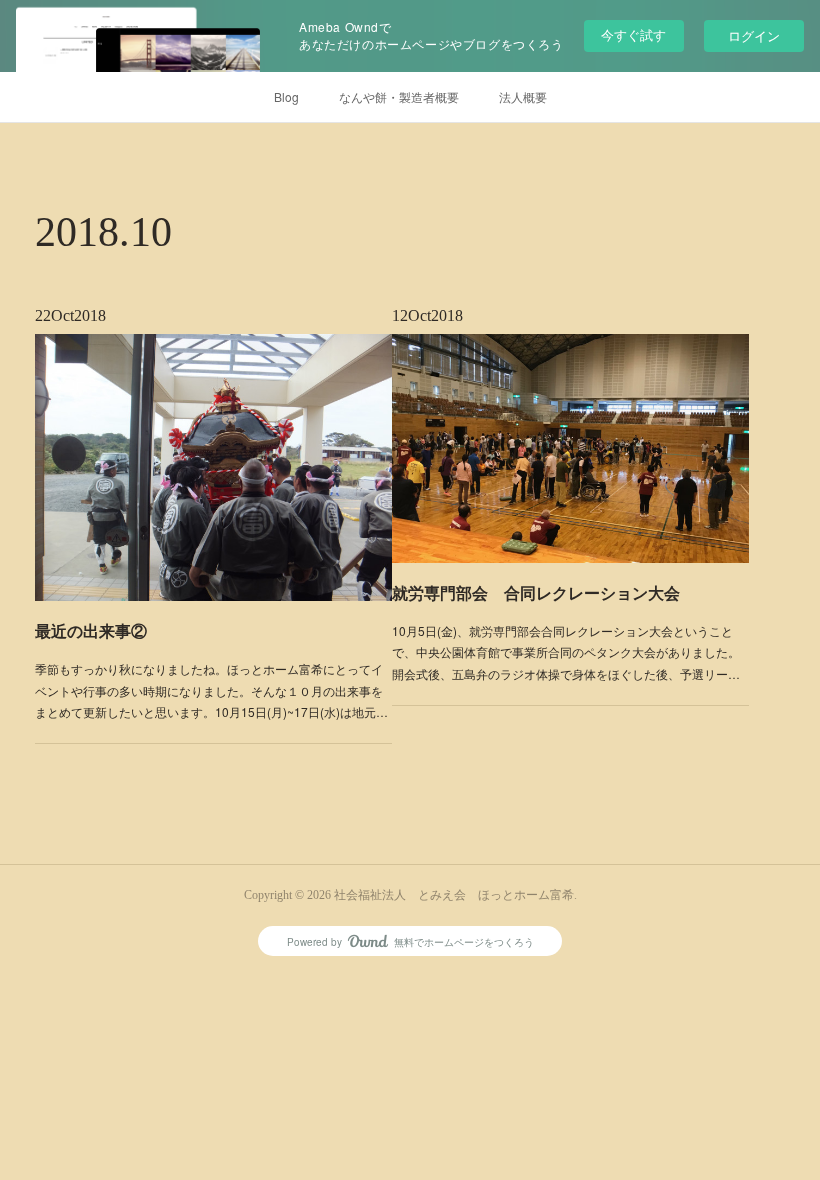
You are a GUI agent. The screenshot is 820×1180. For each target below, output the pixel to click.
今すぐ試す (633, 34)
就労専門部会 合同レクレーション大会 (536, 592)
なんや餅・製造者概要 (399, 96)
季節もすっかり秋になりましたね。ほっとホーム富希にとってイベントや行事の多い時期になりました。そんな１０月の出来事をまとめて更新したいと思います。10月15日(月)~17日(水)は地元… (211, 690)
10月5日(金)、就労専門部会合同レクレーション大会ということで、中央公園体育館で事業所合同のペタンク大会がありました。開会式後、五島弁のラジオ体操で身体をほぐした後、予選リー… (566, 652)
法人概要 (523, 96)
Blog (286, 96)
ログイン (754, 35)
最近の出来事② (91, 630)
